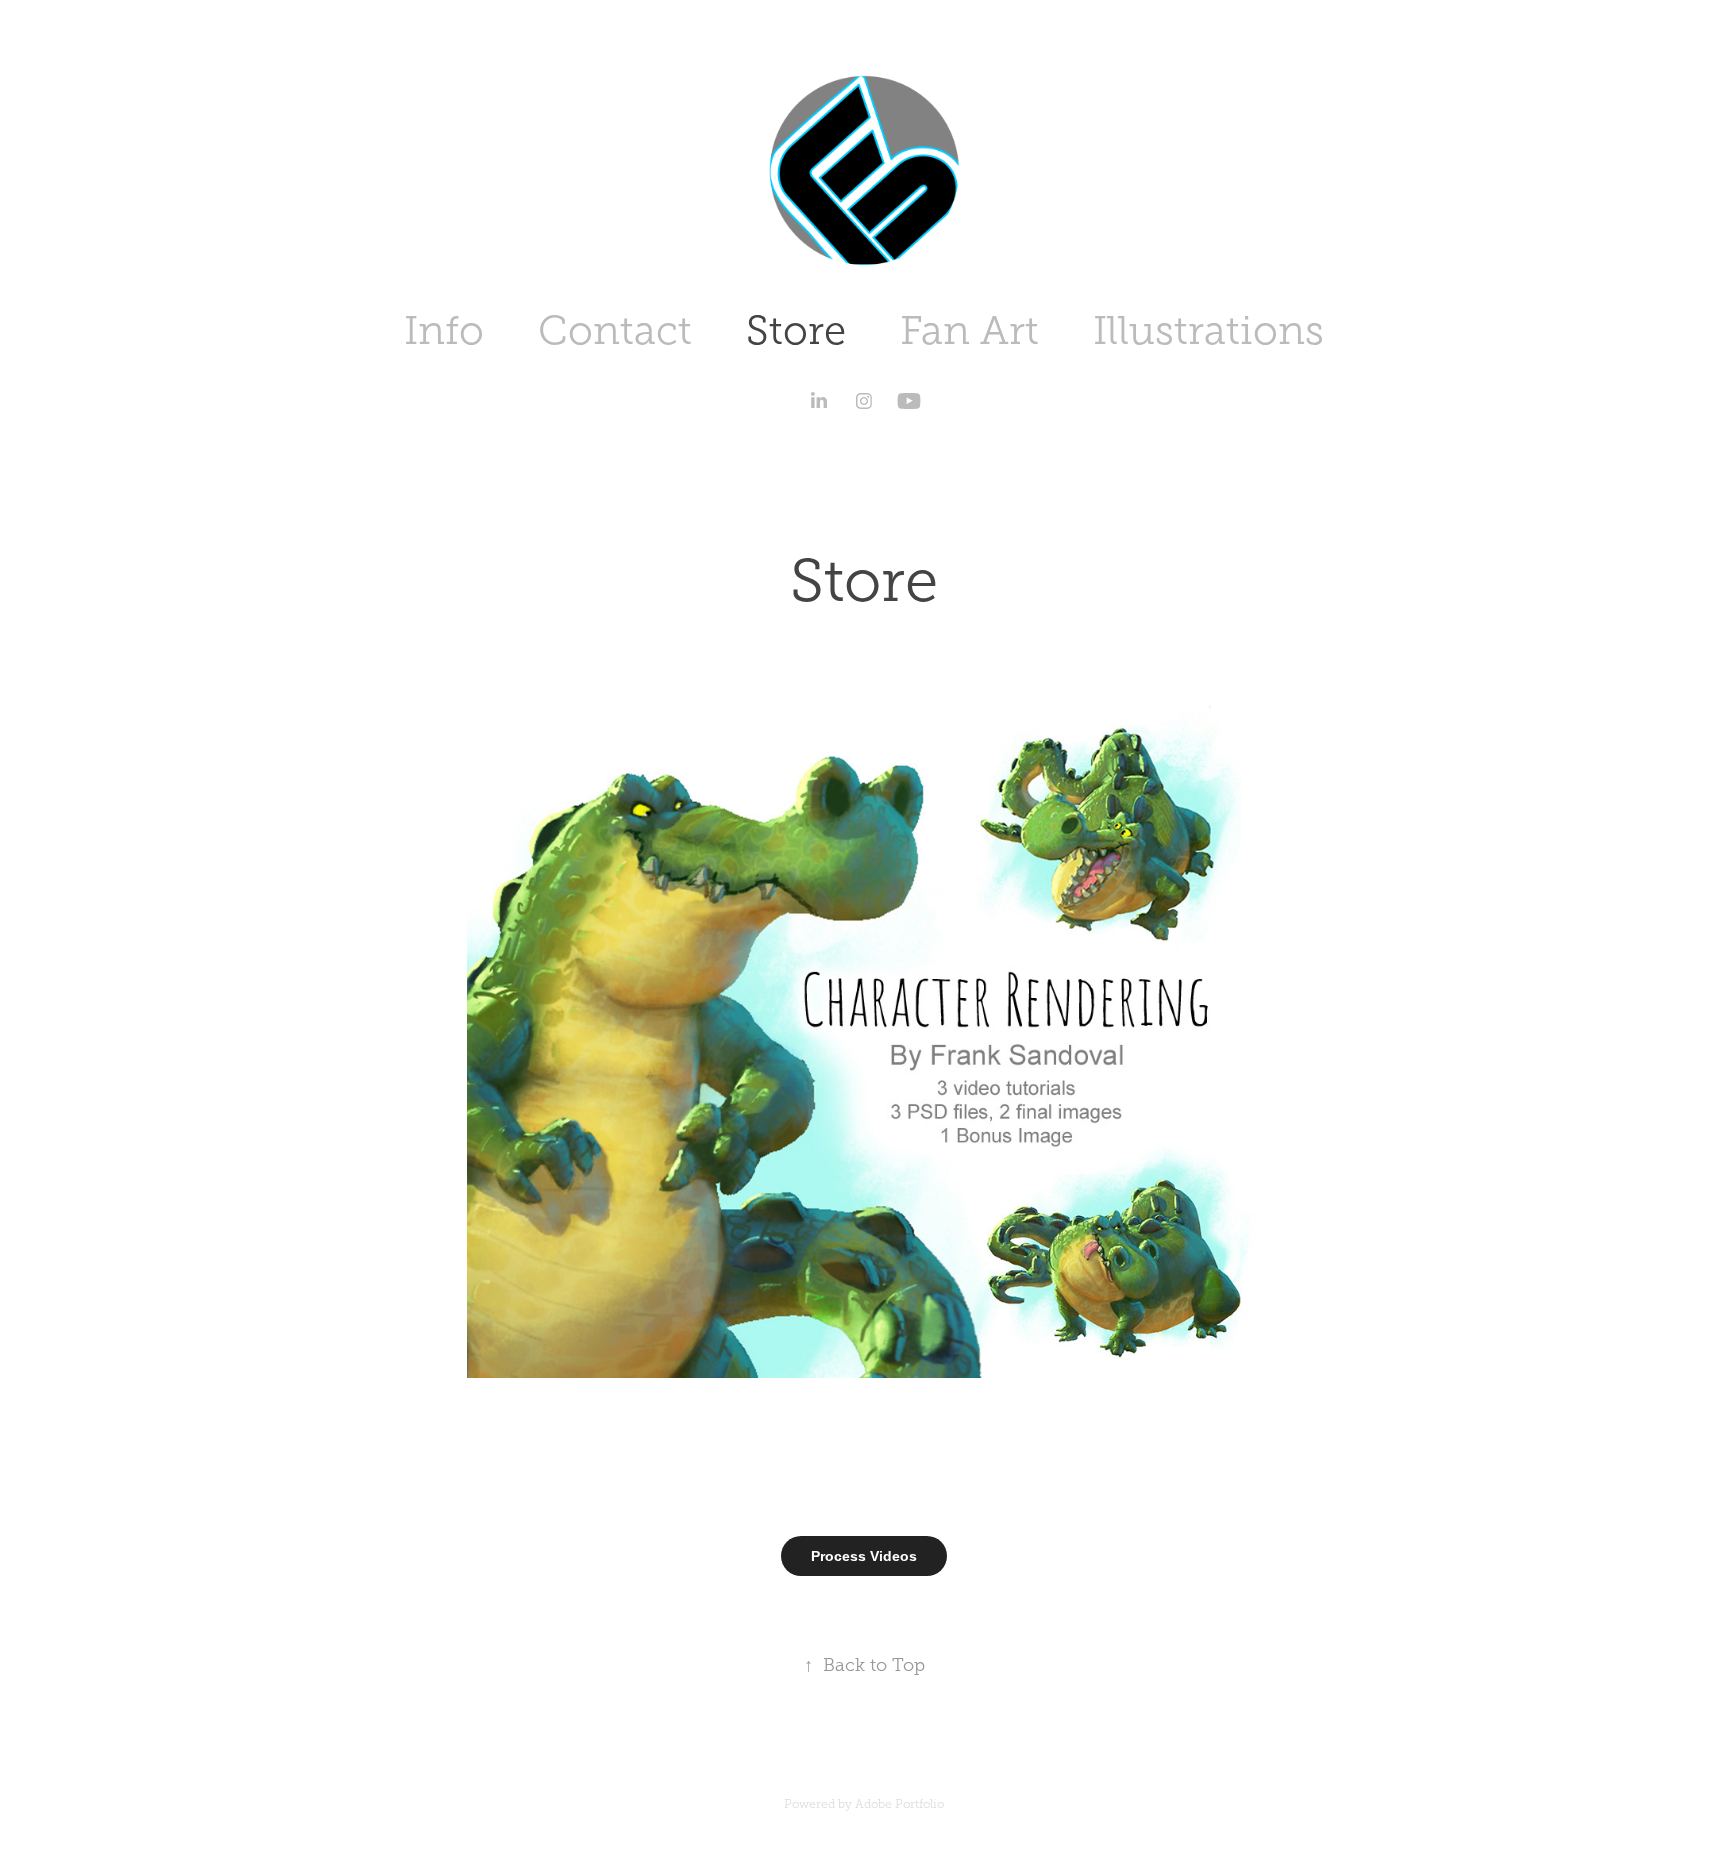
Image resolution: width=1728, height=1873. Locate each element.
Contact (615, 330)
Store (796, 330)
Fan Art (969, 330)
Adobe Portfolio (899, 1804)
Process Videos (864, 1556)
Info (444, 330)
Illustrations (1208, 330)
